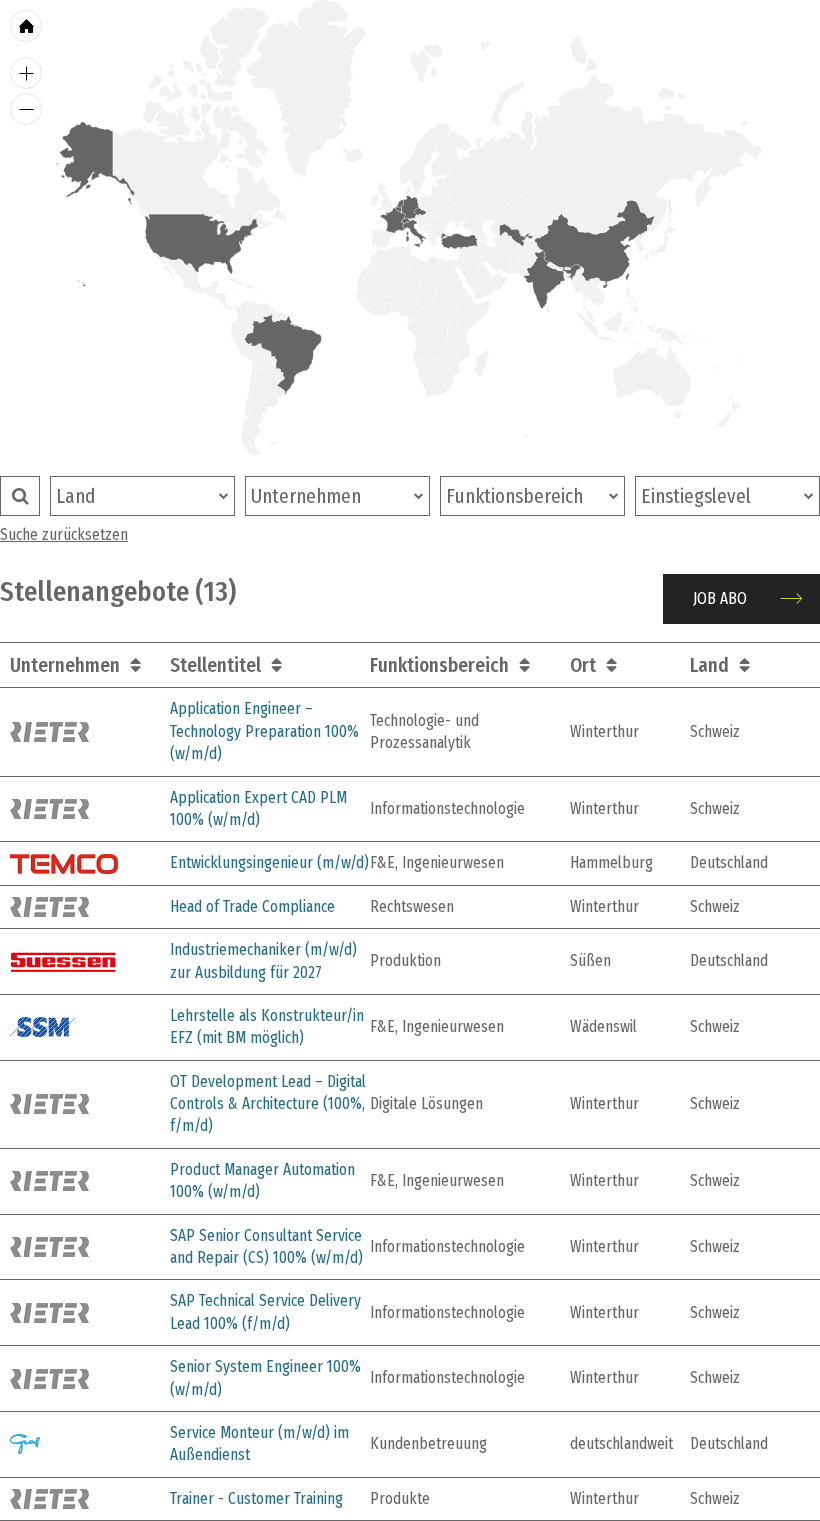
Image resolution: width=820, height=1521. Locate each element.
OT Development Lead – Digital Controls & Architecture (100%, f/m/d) (268, 1104)
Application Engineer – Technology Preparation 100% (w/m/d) (264, 731)
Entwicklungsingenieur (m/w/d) (269, 862)
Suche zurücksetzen (64, 534)
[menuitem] (398, 210)
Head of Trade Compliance (252, 906)
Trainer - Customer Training (256, 1498)
